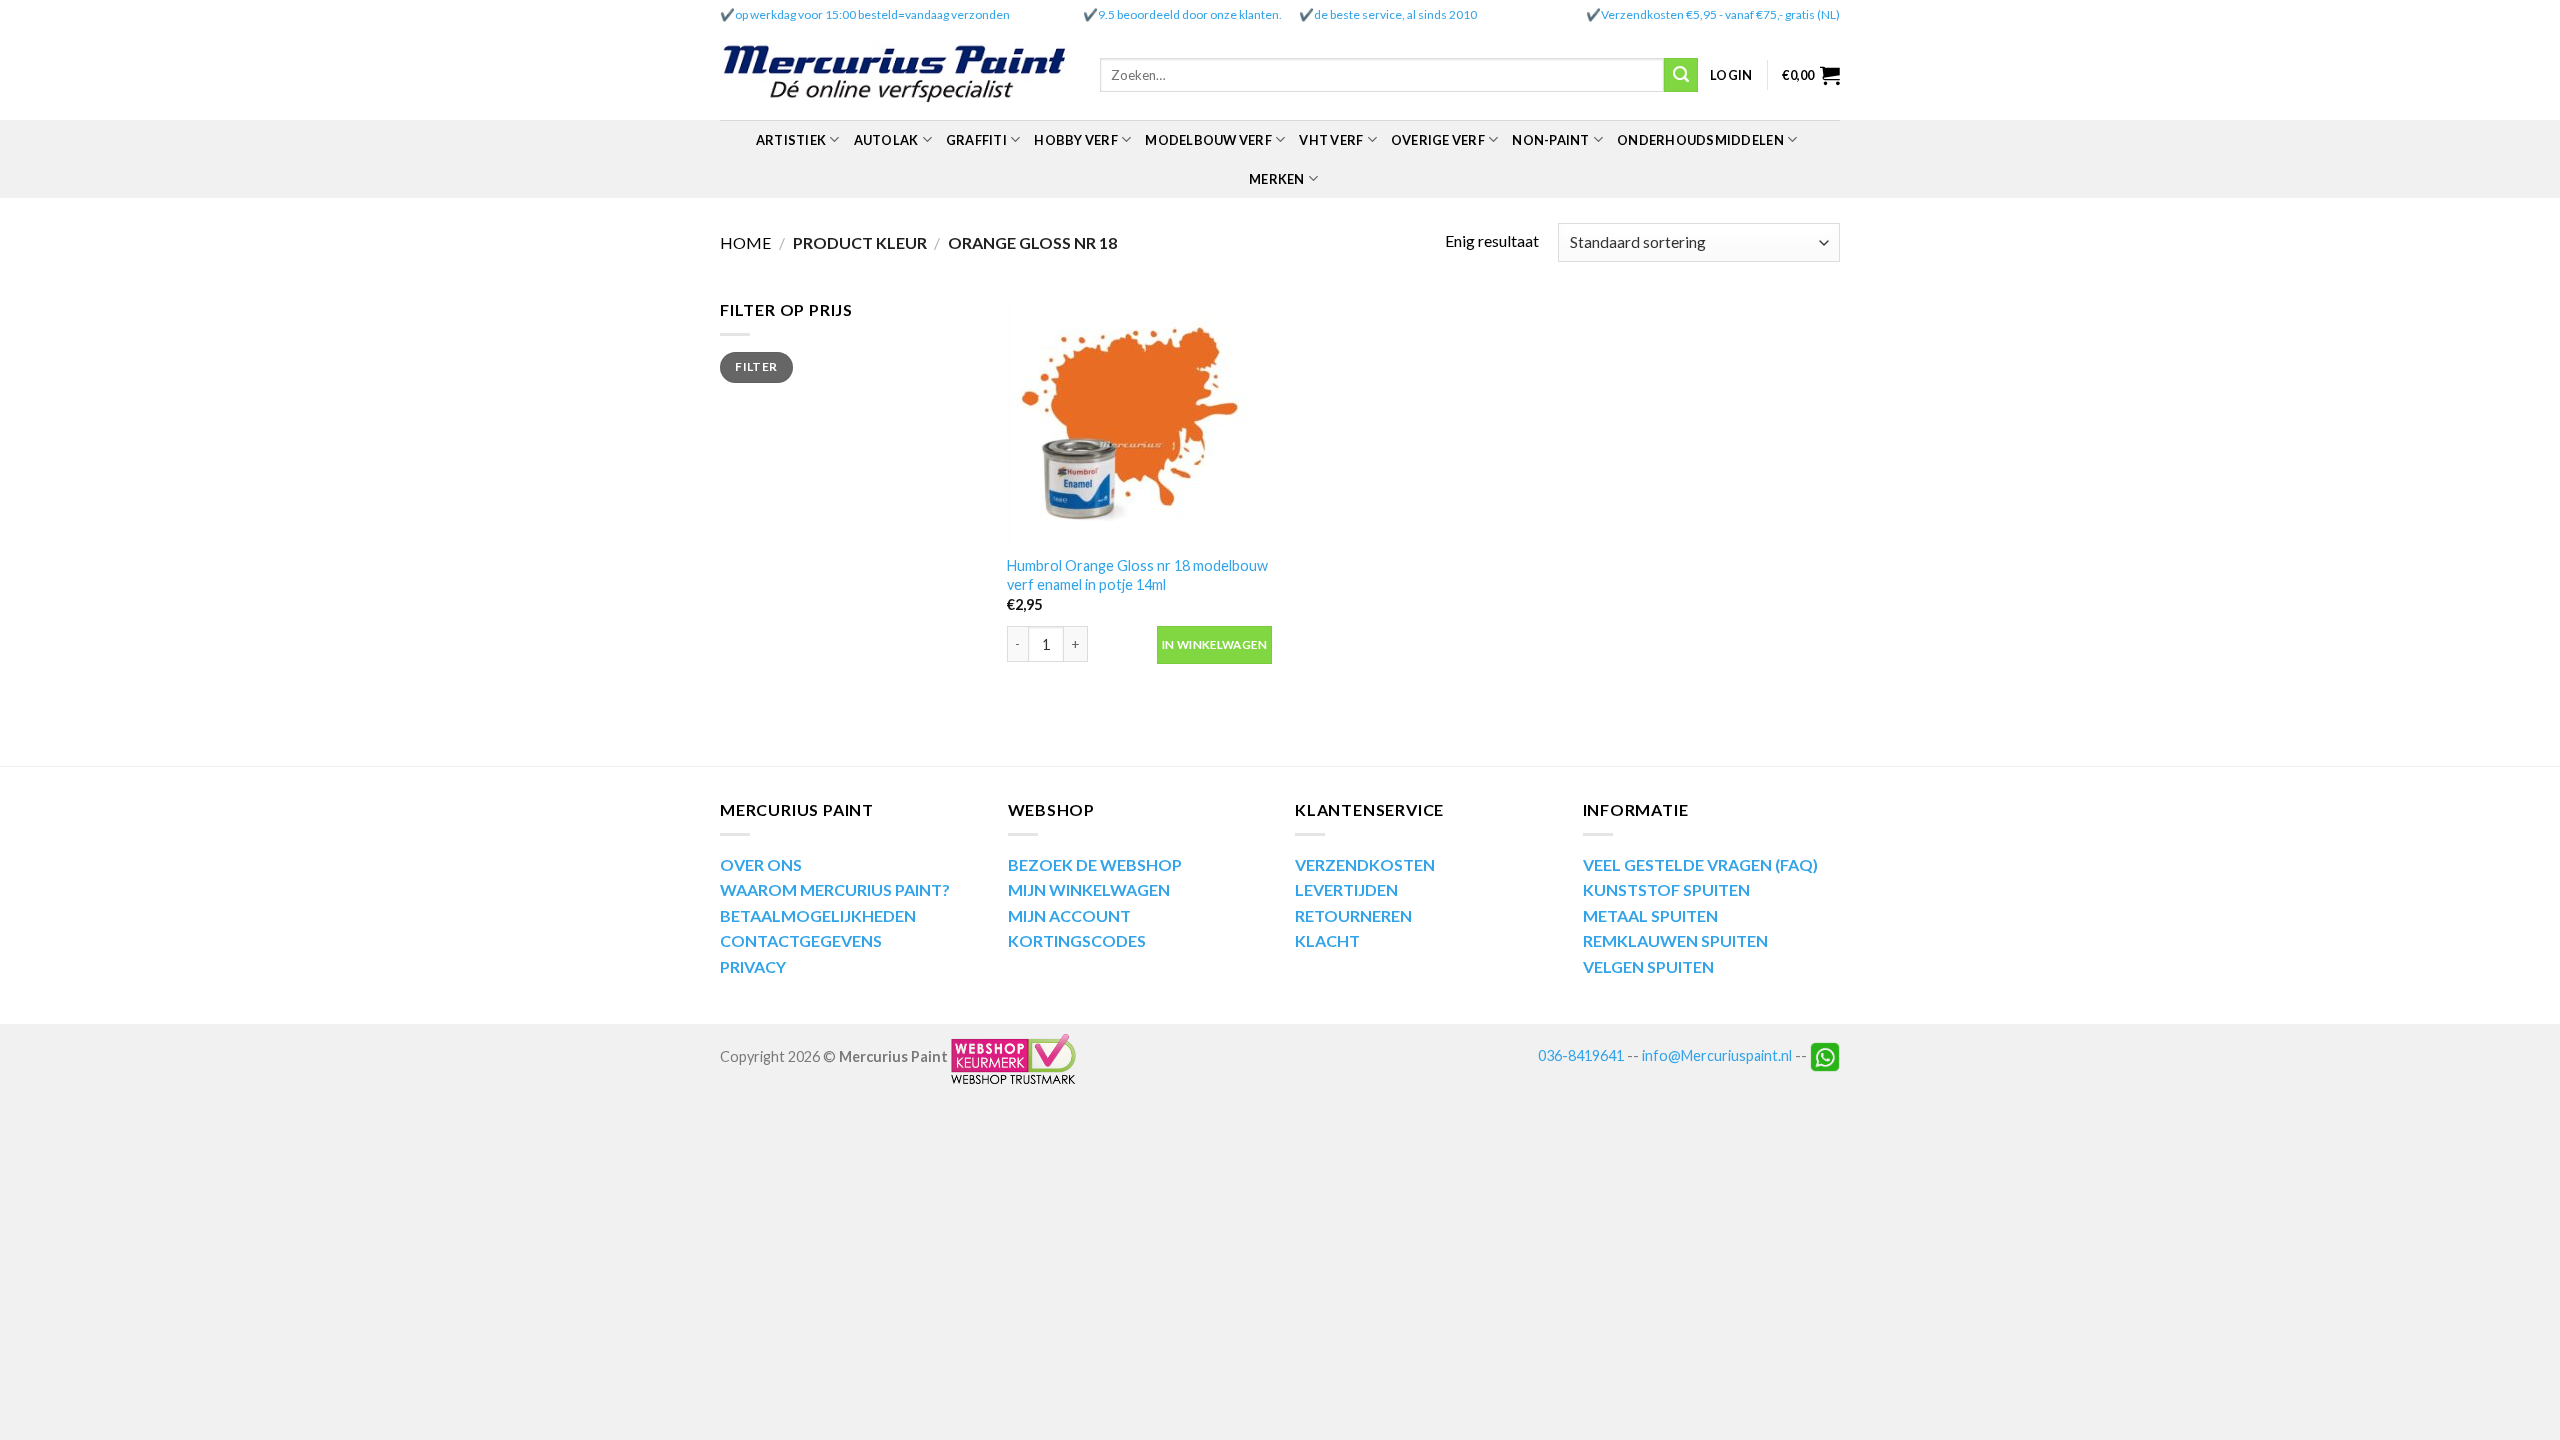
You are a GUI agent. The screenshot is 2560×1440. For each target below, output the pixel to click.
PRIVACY (753, 966)
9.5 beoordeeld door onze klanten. (1190, 14)
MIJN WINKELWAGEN (1089, 889)
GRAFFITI (976, 140)
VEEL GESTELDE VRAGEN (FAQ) (1700, 864)
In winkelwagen (1214, 644)
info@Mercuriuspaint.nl (1717, 1055)
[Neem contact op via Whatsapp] (1825, 1055)
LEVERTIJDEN (1346, 889)
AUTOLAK (886, 140)
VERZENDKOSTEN (1365, 864)
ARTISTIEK (791, 140)
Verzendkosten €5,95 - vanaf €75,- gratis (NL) (1720, 14)
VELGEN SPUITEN (1648, 966)
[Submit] (1681, 75)
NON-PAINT (1550, 140)
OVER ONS (761, 864)
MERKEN (1277, 179)
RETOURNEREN (1353, 915)
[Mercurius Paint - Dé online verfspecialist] (895, 75)
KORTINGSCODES (1077, 940)
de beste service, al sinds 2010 (1395, 14)
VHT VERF (1331, 140)
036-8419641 (1581, 1055)
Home (745, 242)
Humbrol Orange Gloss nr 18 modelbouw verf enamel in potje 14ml (1137, 575)
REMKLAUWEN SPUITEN (1675, 940)
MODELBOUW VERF (1208, 140)
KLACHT (1327, 940)
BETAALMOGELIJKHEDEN (818, 915)
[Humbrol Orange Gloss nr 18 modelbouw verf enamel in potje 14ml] (1139, 420)
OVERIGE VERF (1438, 140)
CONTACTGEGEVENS (801, 940)
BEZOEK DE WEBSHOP (1095, 864)
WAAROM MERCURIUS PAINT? (835, 889)
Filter (756, 366)
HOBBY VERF (1076, 140)
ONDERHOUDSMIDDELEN (1700, 140)
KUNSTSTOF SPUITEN (1666, 889)
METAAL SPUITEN (1650, 915)
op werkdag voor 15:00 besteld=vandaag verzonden (872, 14)
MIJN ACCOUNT (1069, 915)
